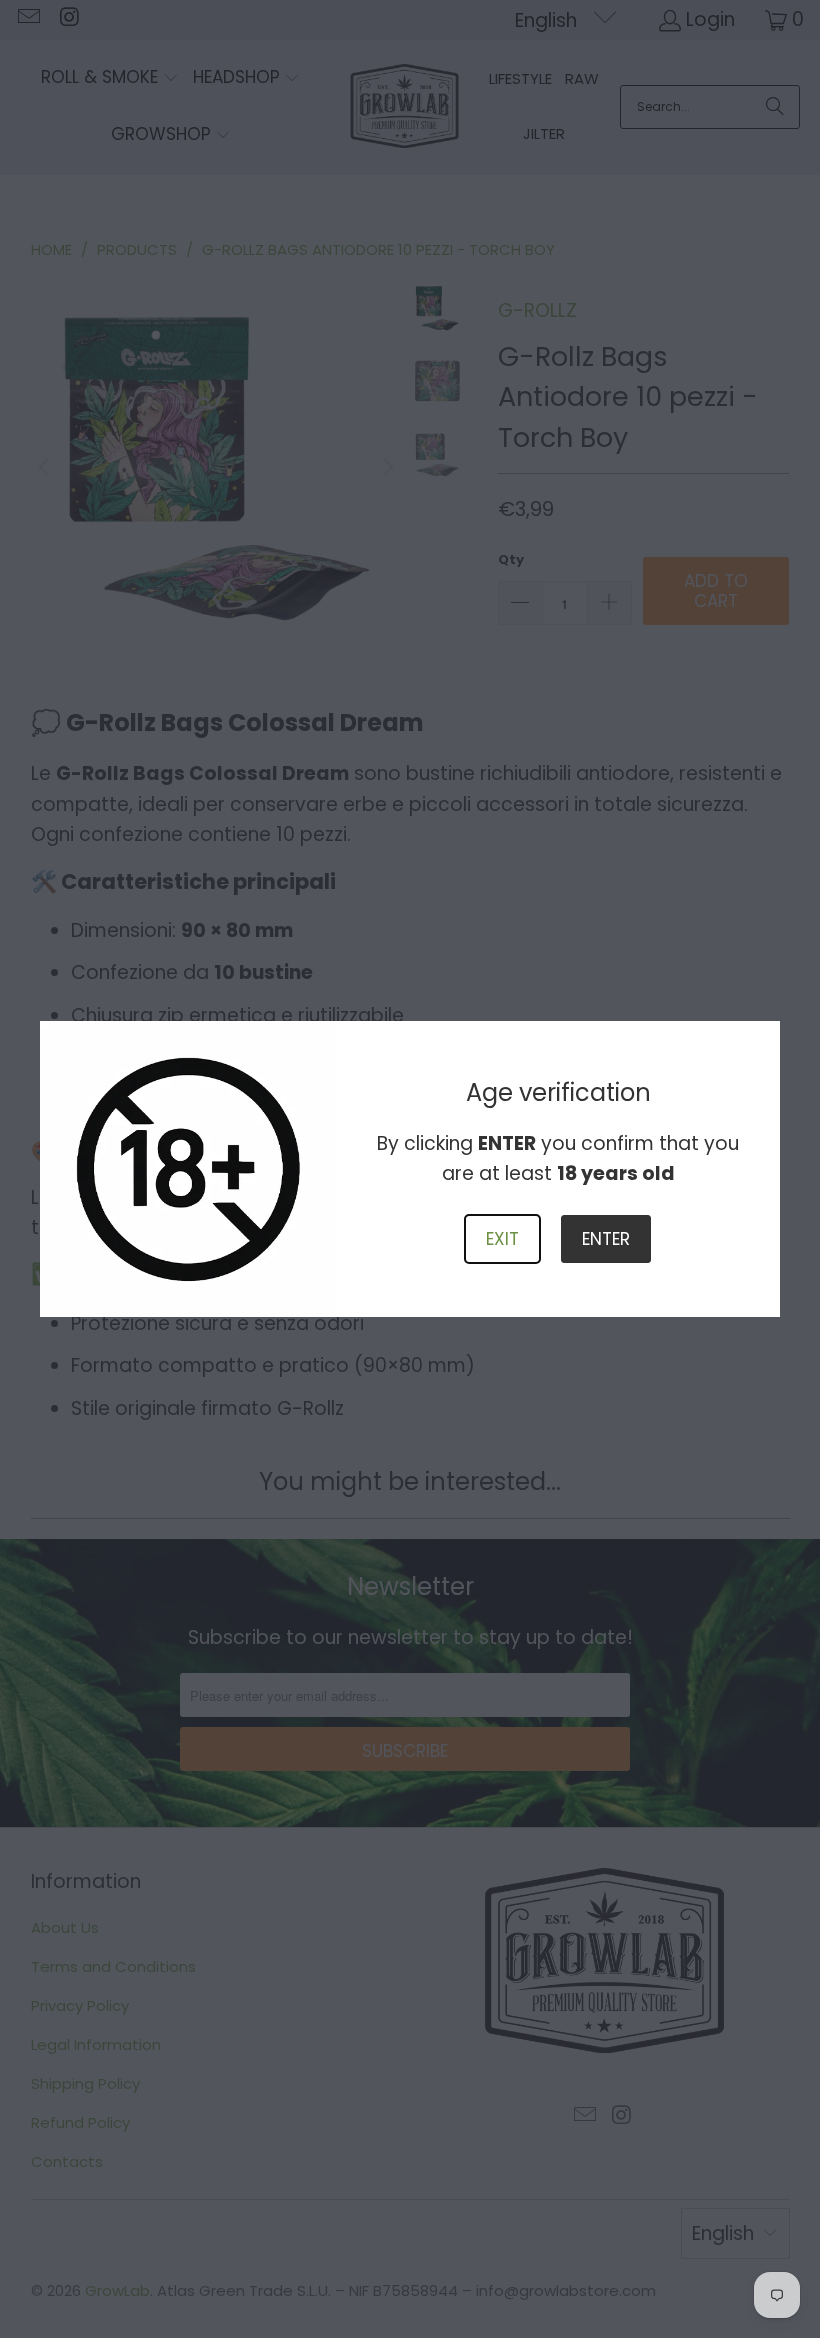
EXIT (502, 1239)
